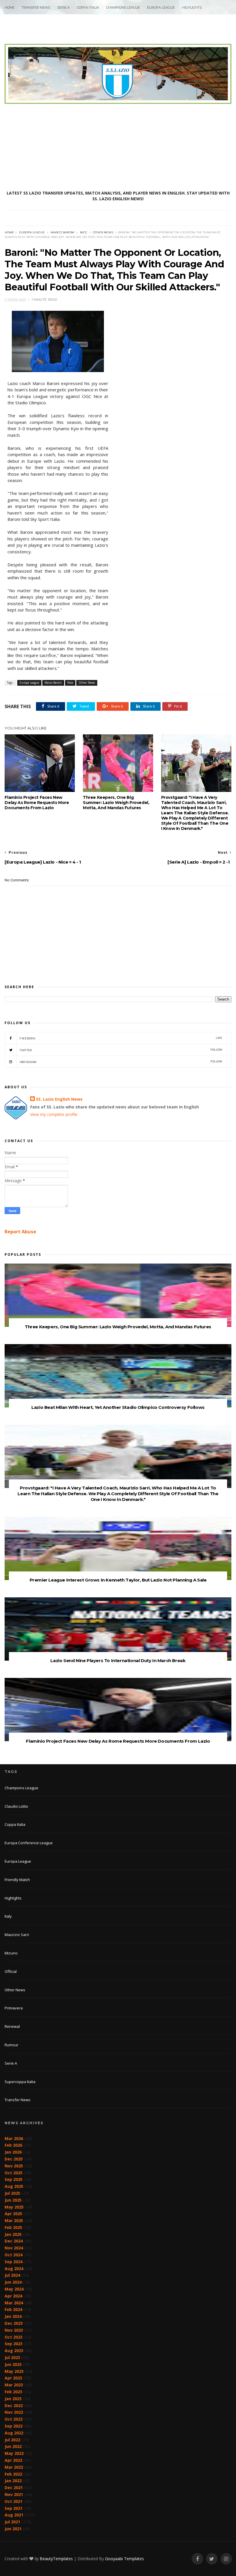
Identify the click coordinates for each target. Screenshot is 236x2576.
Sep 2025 (14, 2179)
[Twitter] (212, 2559)
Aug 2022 (14, 2433)
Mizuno (11, 1953)
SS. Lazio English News (59, 1099)
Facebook (121, 1038)
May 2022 (14, 2453)
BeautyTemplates (56, 2559)
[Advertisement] (118, 147)
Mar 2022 (14, 2467)
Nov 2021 (14, 2494)
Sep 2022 (14, 2426)
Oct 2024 (14, 2255)
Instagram (121, 1062)
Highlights (192, 7)
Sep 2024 (14, 2262)
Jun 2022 (13, 2446)
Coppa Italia (88, 7)
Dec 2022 (14, 2406)
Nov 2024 (14, 2248)
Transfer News (36, 7)
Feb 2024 (13, 2309)
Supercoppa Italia (20, 2082)
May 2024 (14, 2289)
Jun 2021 (13, 2529)
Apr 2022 (13, 2460)
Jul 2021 (12, 2522)
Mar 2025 (14, 2220)
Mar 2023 (14, 2385)
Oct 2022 (14, 2419)
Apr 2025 (13, 2214)
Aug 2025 (14, 2186)
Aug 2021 (14, 2515)
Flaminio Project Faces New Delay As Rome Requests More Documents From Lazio (37, 803)
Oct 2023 (14, 2337)
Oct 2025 (14, 2173)
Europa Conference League (29, 1843)
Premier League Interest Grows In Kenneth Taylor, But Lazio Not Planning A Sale (118, 1580)
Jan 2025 (13, 2234)
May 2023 (14, 2371)
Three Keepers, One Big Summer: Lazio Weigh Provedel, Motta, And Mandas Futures (116, 803)
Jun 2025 (13, 2200)
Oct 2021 (14, 2501)
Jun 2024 (13, 2282)
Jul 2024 (12, 2275)
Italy (8, 1916)
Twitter (121, 1050)
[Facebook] (197, 2559)
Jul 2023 (12, 2357)
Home (9, 7)
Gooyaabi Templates (124, 2559)
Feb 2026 (13, 2145)
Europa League (161, 7)
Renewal (12, 2026)
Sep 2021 (14, 2508)
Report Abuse (20, 1232)
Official (11, 1971)
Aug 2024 (14, 2269)
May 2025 (14, 2207)
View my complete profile (54, 1114)
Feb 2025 (13, 2227)
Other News (103, 232)
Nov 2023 (14, 2330)
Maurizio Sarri (17, 1935)
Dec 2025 (14, 2159)
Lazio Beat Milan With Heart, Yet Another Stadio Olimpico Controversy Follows (118, 1407)
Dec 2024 (14, 2241)
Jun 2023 (13, 2364)
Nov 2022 (14, 2412)
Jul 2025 (12, 2193)
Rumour (12, 2045)
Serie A (63, 7)
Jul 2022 (12, 2440)
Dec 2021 (14, 2488)
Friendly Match (17, 1880)
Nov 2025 (14, 2166)
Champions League (123, 7)
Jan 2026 (13, 2152)
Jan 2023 (13, 2399)
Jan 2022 (13, 2481)
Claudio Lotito (16, 1806)
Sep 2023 (14, 2344)
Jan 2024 (13, 2316)
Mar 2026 (14, 2138)
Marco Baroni (62, 232)
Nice (84, 232)
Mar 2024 (14, 2303)
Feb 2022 (13, 2474)
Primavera (14, 2008)
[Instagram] (226, 2559)
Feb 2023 (13, 2392)
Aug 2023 (14, 2351)
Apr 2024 (13, 2296)
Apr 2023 (13, 2378)
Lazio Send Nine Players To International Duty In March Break (118, 1661)
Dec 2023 (14, 2323)
